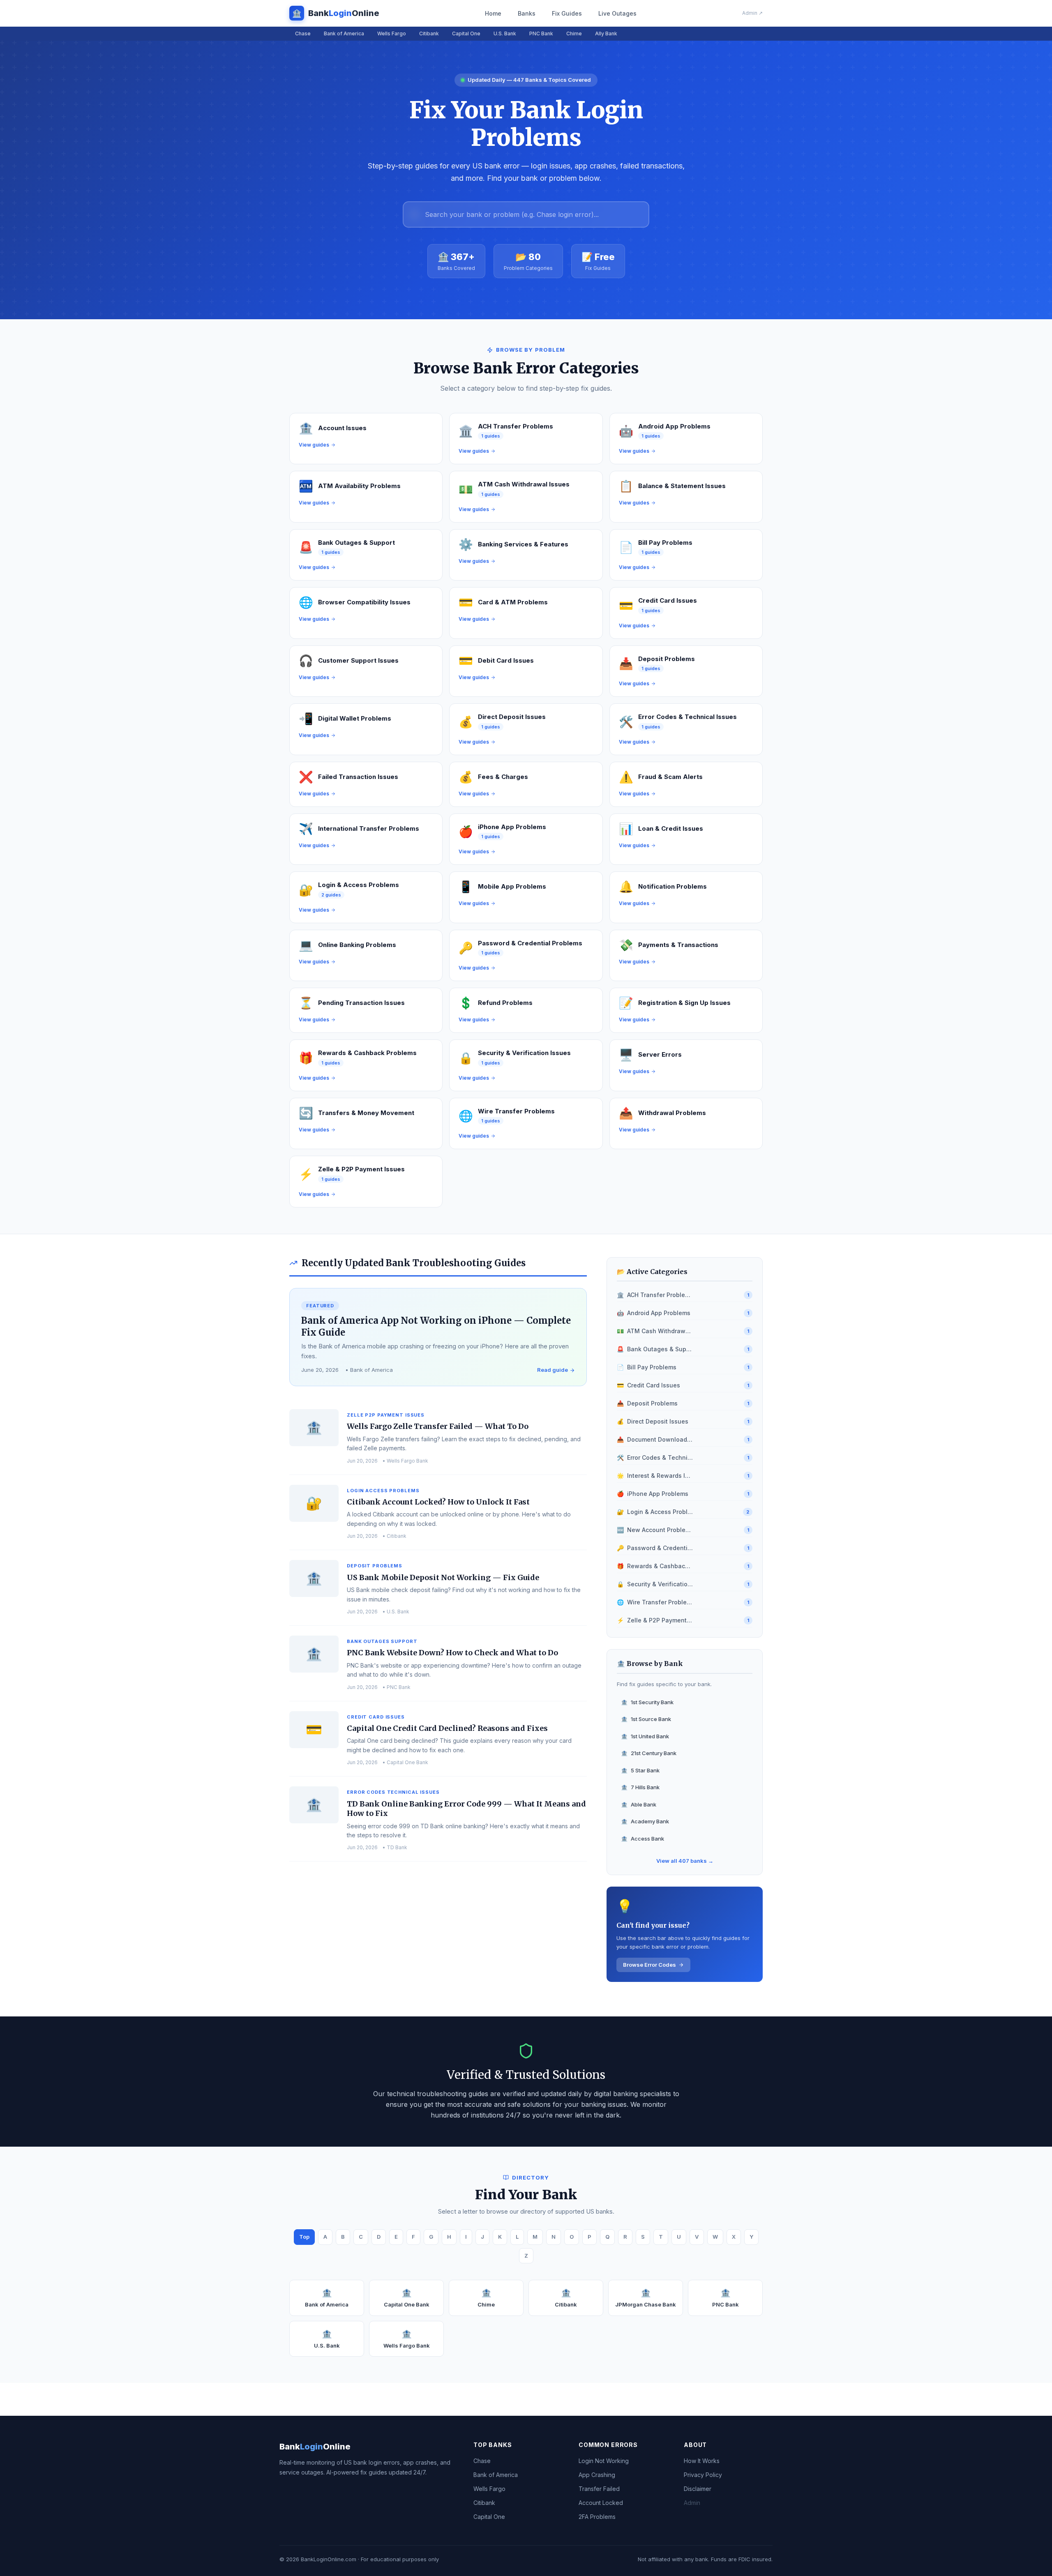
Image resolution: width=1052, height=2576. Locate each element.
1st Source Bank (646, 1719)
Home (493, 13)
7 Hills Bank (640, 1787)
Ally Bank (606, 33)
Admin (692, 2503)
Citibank (429, 33)
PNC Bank (541, 33)
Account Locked (601, 2503)
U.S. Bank (505, 33)
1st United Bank (645, 1736)
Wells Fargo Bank (407, 2339)
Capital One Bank (407, 2298)
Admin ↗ (752, 13)
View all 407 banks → (685, 1861)
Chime (574, 33)
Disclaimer (698, 2489)
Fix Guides (567, 13)
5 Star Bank (640, 1770)
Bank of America (344, 33)
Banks (527, 13)
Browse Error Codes (649, 1965)
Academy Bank (645, 1821)
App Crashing (597, 2475)
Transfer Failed (599, 2489)
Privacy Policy (703, 2475)
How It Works (702, 2461)
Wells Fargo (392, 33)
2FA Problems (597, 2517)
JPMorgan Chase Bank (646, 2298)
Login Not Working (604, 2461)
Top (304, 2237)
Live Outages (617, 13)
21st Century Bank (649, 1753)
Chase (303, 33)
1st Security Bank (647, 1702)
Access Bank (643, 1839)
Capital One (466, 33)
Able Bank (639, 1804)
